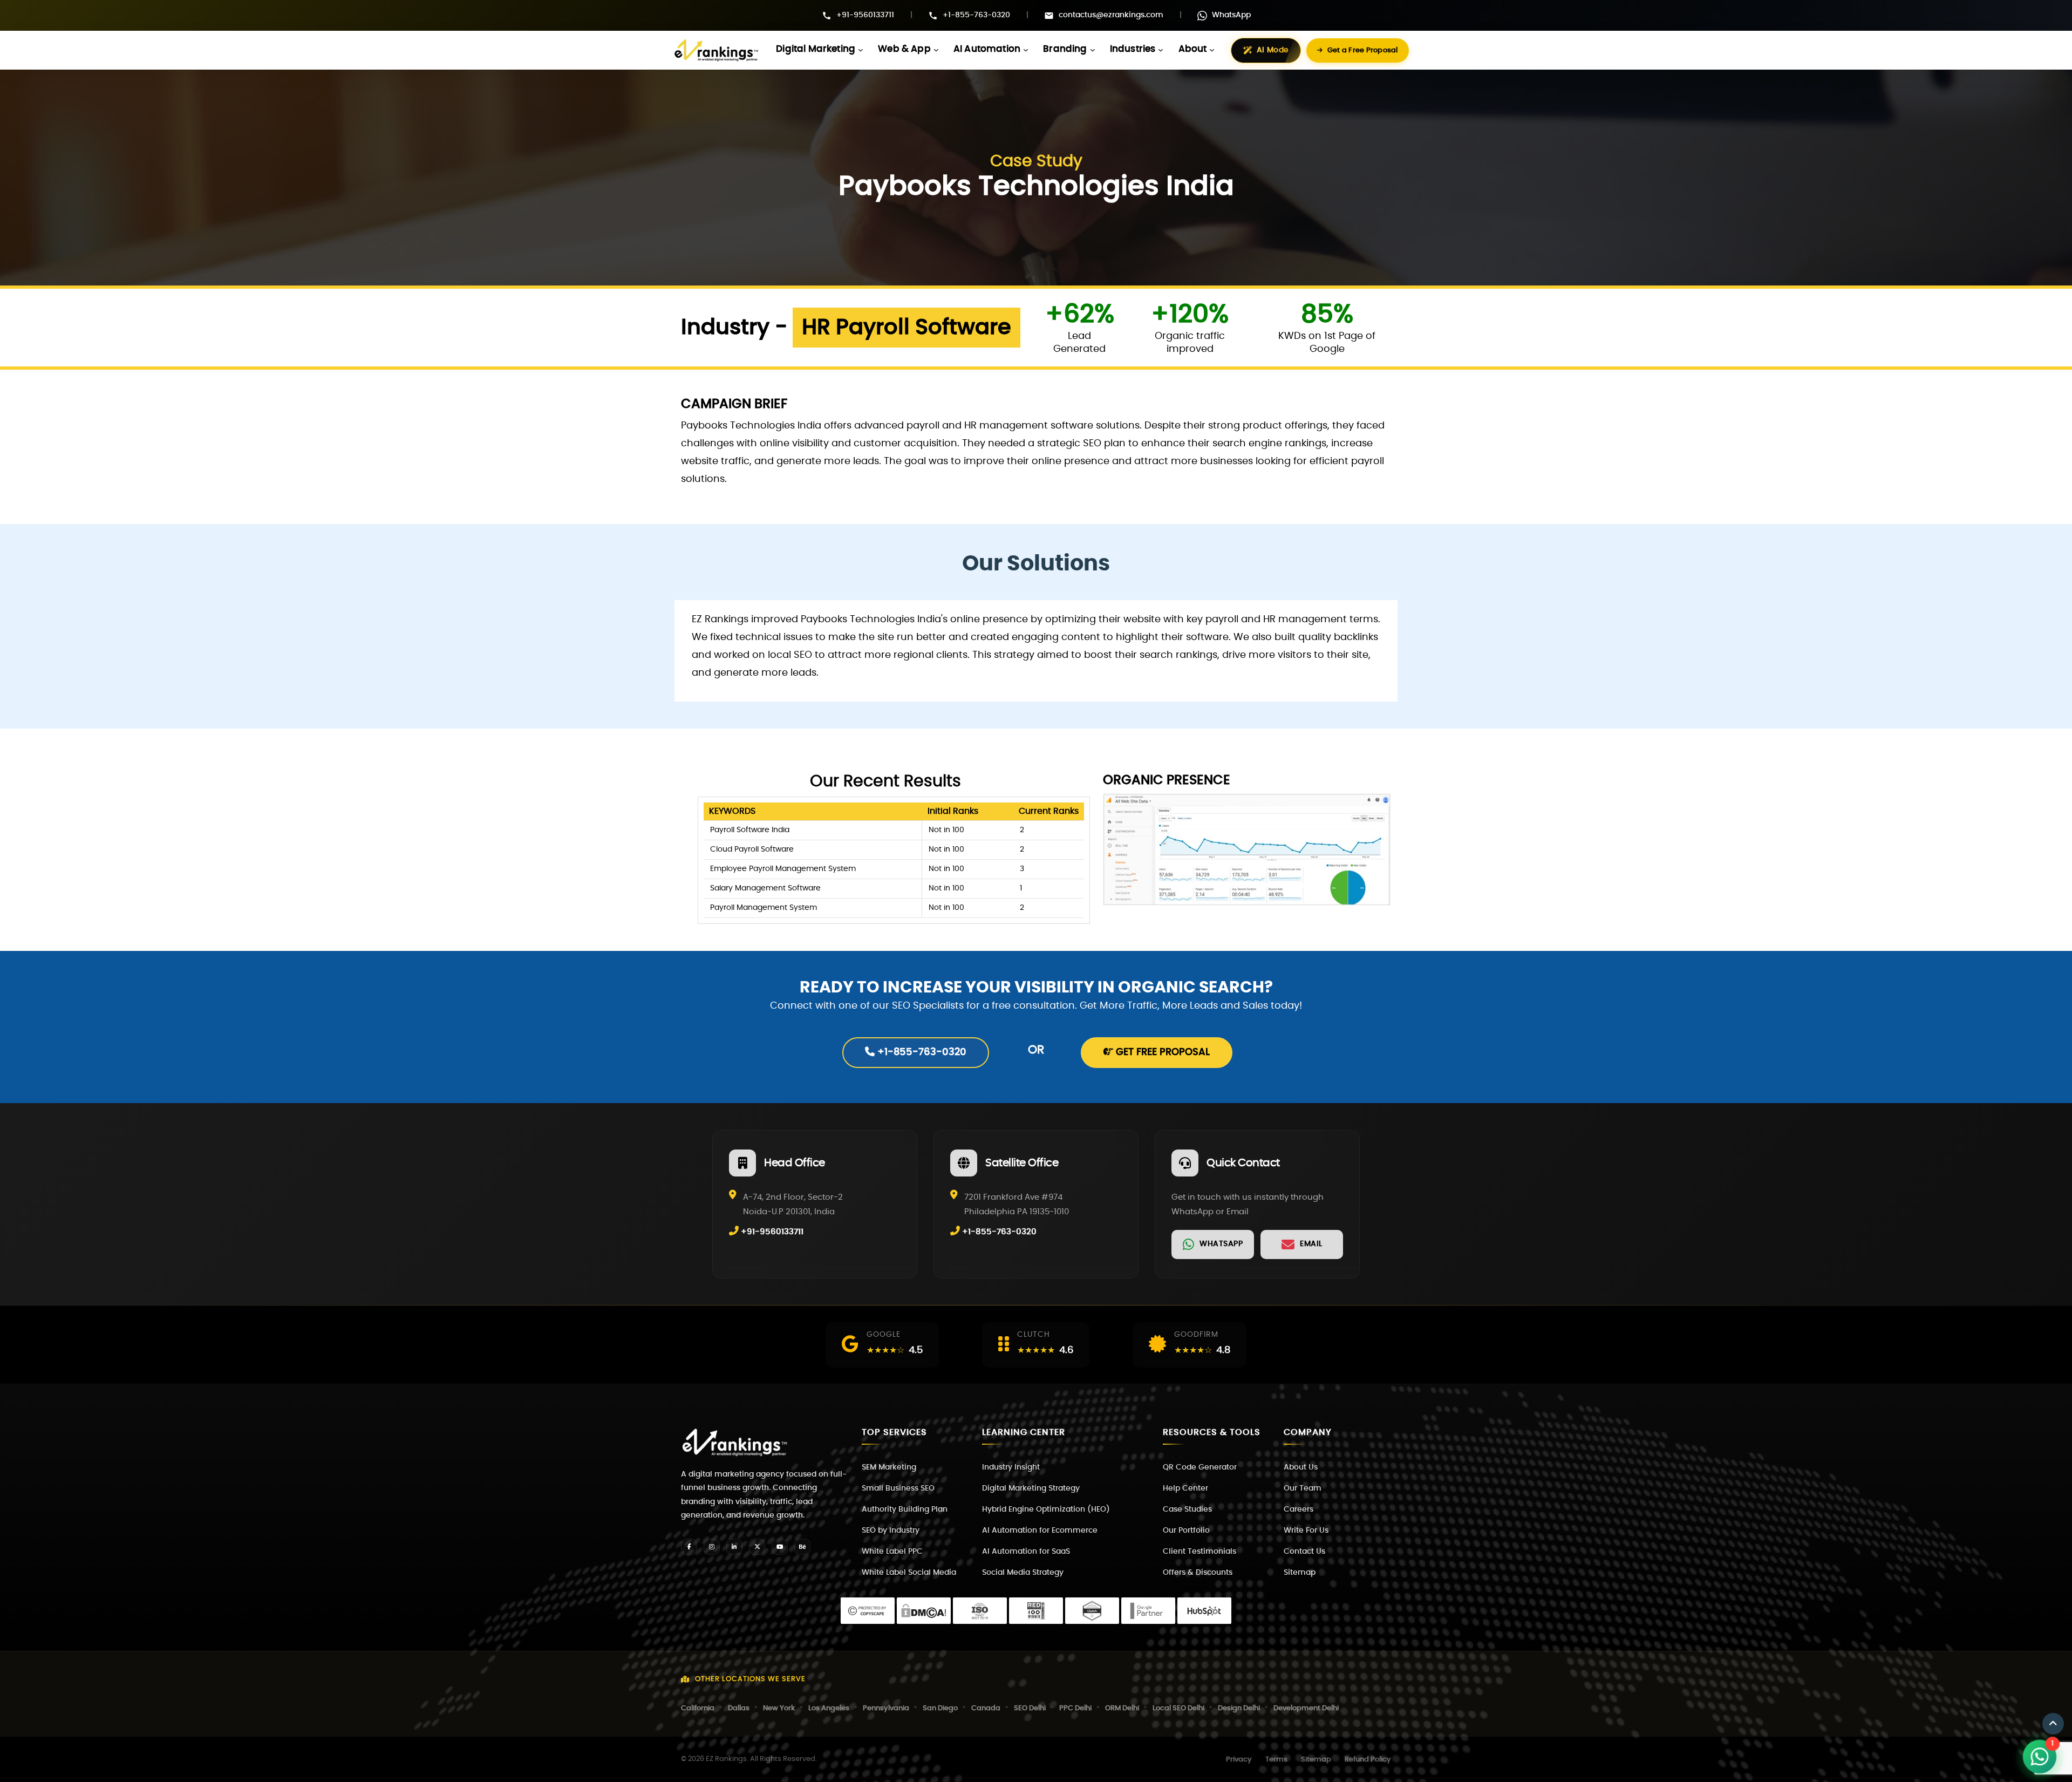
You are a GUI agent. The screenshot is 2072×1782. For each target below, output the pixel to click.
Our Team (1303, 1488)
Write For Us (1306, 1531)
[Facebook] (689, 1547)
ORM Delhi (1122, 1708)
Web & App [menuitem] (904, 49)
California (698, 1708)
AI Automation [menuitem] (987, 49)
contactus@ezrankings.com (1111, 15)
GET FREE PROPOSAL (1161, 1052)
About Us (1301, 1467)
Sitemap (1300, 1573)
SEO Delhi (1030, 1708)
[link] (1213, 1244)
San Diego (940, 1708)
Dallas (739, 1708)
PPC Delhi (1075, 1708)
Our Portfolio (1186, 1531)
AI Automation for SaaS (1026, 1552)
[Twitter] (757, 1547)
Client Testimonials (1199, 1552)
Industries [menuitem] (1133, 49)
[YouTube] (780, 1547)
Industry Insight (1011, 1467)
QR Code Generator (1200, 1467)
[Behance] (802, 1547)
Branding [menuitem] (1065, 49)
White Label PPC (892, 1552)
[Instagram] (712, 1547)
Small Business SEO (898, 1488)
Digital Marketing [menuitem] (816, 49)
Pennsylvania (886, 1708)
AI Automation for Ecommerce (1040, 1531)
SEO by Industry (891, 1531)
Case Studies (1187, 1509)
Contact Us (1304, 1552)
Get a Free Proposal (1363, 50)
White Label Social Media (909, 1573)
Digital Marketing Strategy (1031, 1488)
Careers (1299, 1509)
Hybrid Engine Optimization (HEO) (1046, 1509)
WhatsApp (1231, 15)
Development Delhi (1306, 1708)
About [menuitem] (1193, 49)
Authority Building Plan (905, 1509)
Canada (986, 1708)
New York (779, 1708)
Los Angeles (829, 1708)
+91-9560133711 (865, 15)
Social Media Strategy (1023, 1573)
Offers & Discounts (1198, 1573)
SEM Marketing (889, 1467)
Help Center (1185, 1488)
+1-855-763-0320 (976, 15)
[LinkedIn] (734, 1547)
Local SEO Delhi (1178, 1708)
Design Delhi (1239, 1708)
